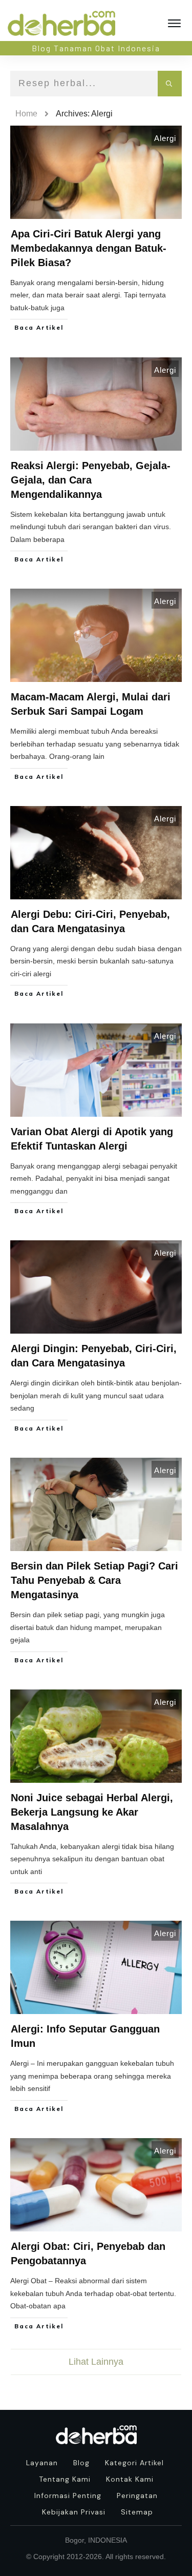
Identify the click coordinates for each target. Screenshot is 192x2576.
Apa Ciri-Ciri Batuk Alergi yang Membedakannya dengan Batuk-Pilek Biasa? (89, 248)
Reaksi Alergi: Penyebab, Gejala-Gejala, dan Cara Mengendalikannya (91, 480)
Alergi (165, 138)
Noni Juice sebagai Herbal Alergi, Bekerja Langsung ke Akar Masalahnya (92, 1812)
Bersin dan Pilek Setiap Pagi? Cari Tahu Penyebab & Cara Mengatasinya (94, 1580)
